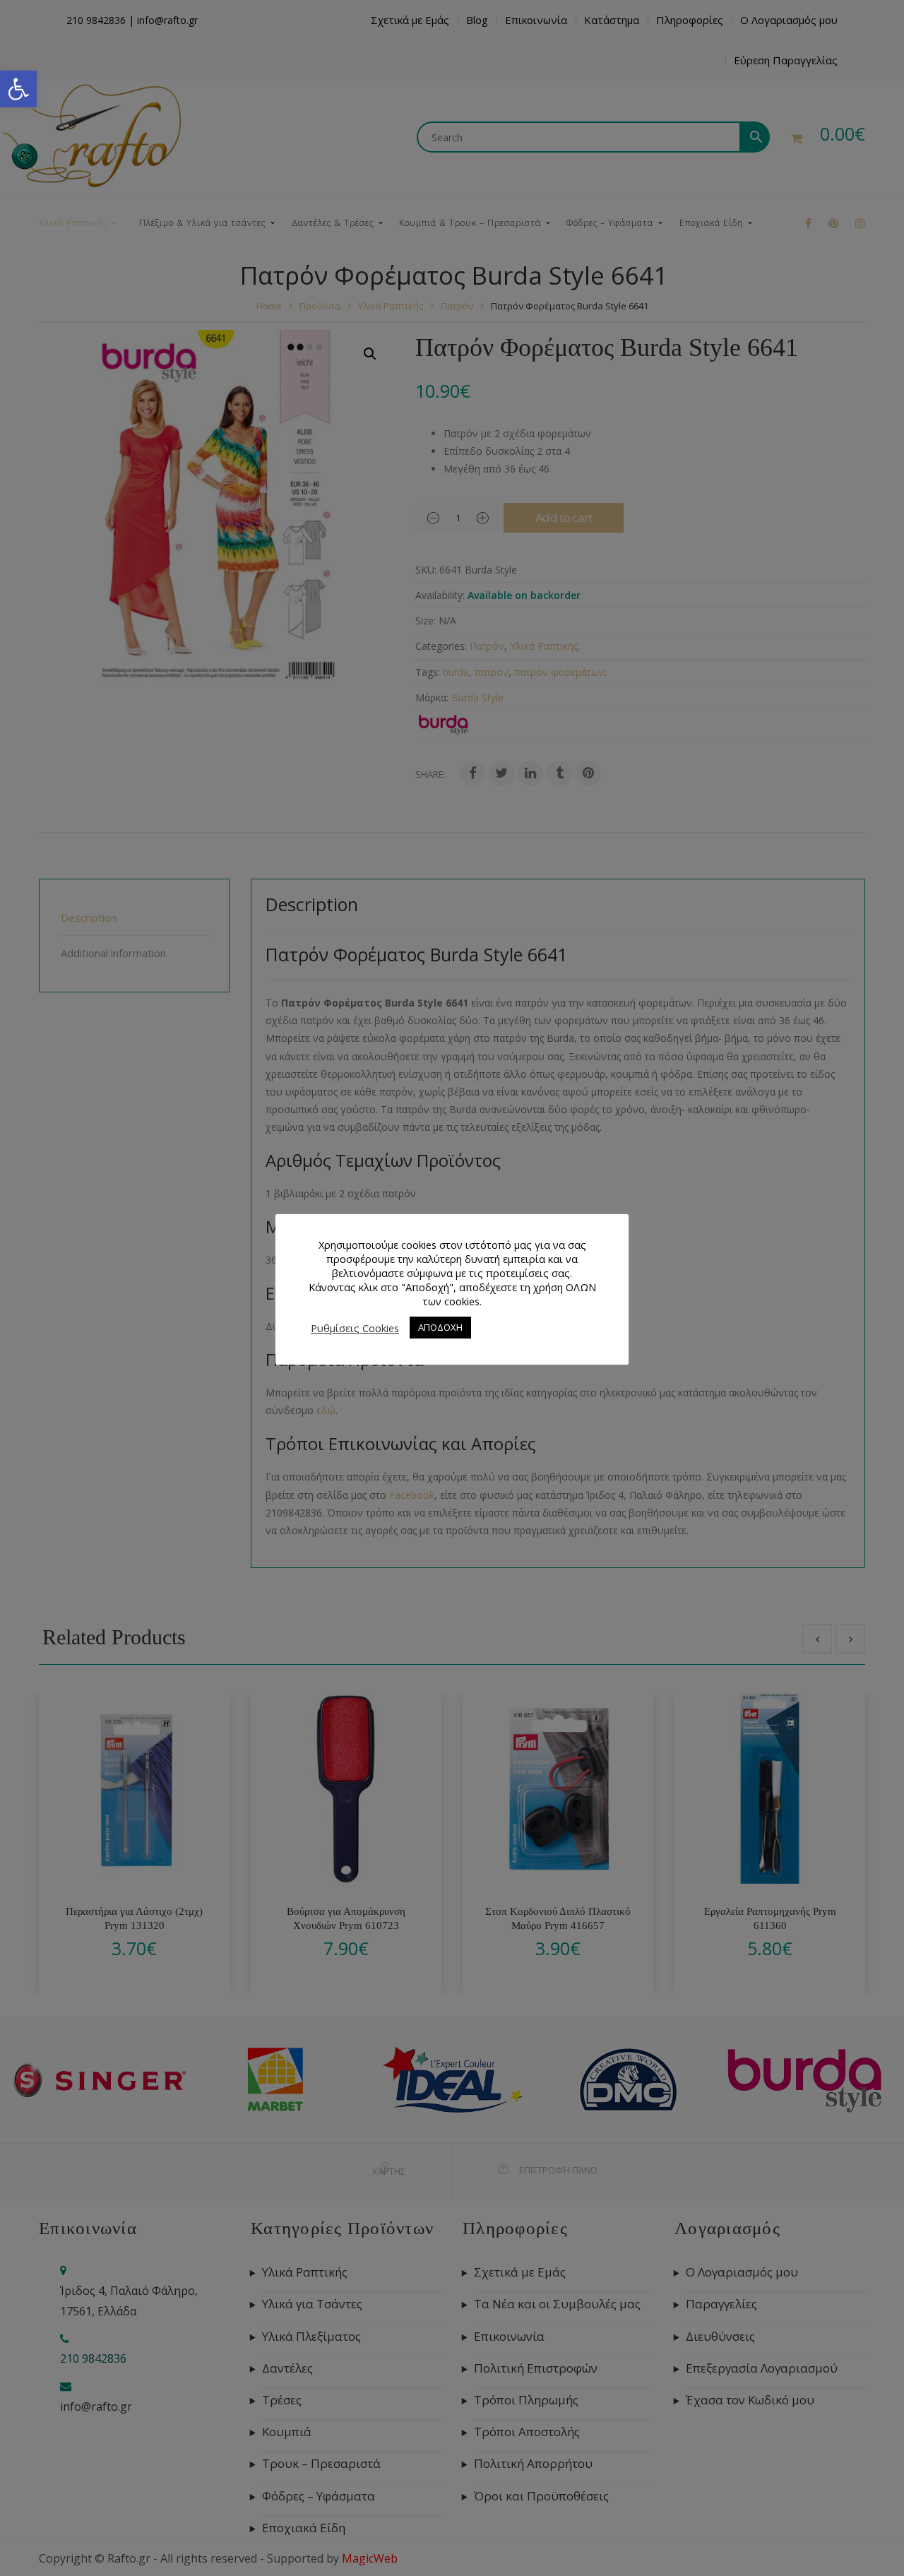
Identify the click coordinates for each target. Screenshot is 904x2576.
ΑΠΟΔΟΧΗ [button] (440, 1327)
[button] (18, 89)
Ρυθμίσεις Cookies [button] (355, 1328)
